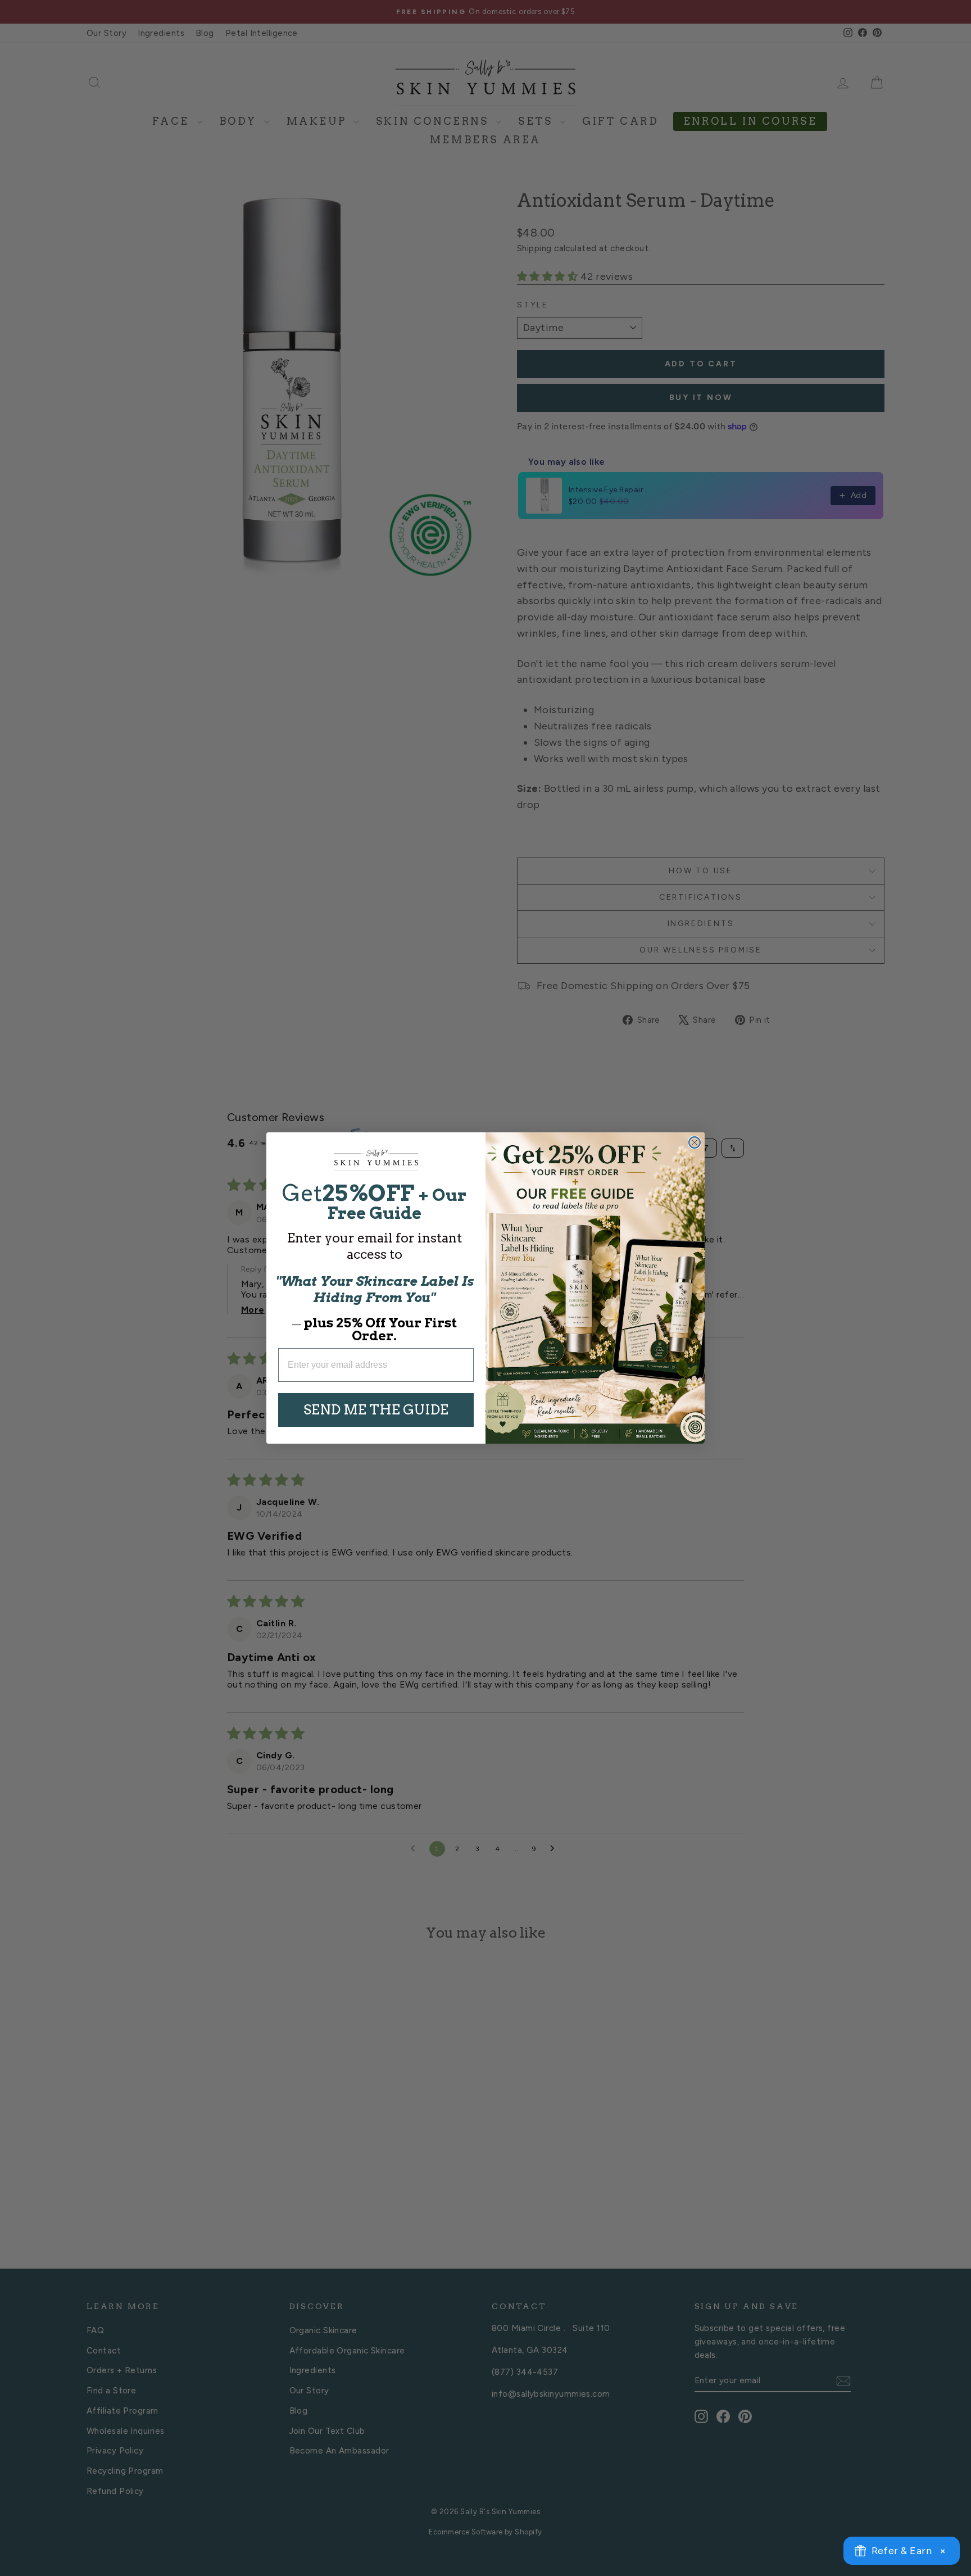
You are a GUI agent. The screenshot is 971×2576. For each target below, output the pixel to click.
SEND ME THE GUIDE (376, 1410)
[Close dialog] (695, 1142)
